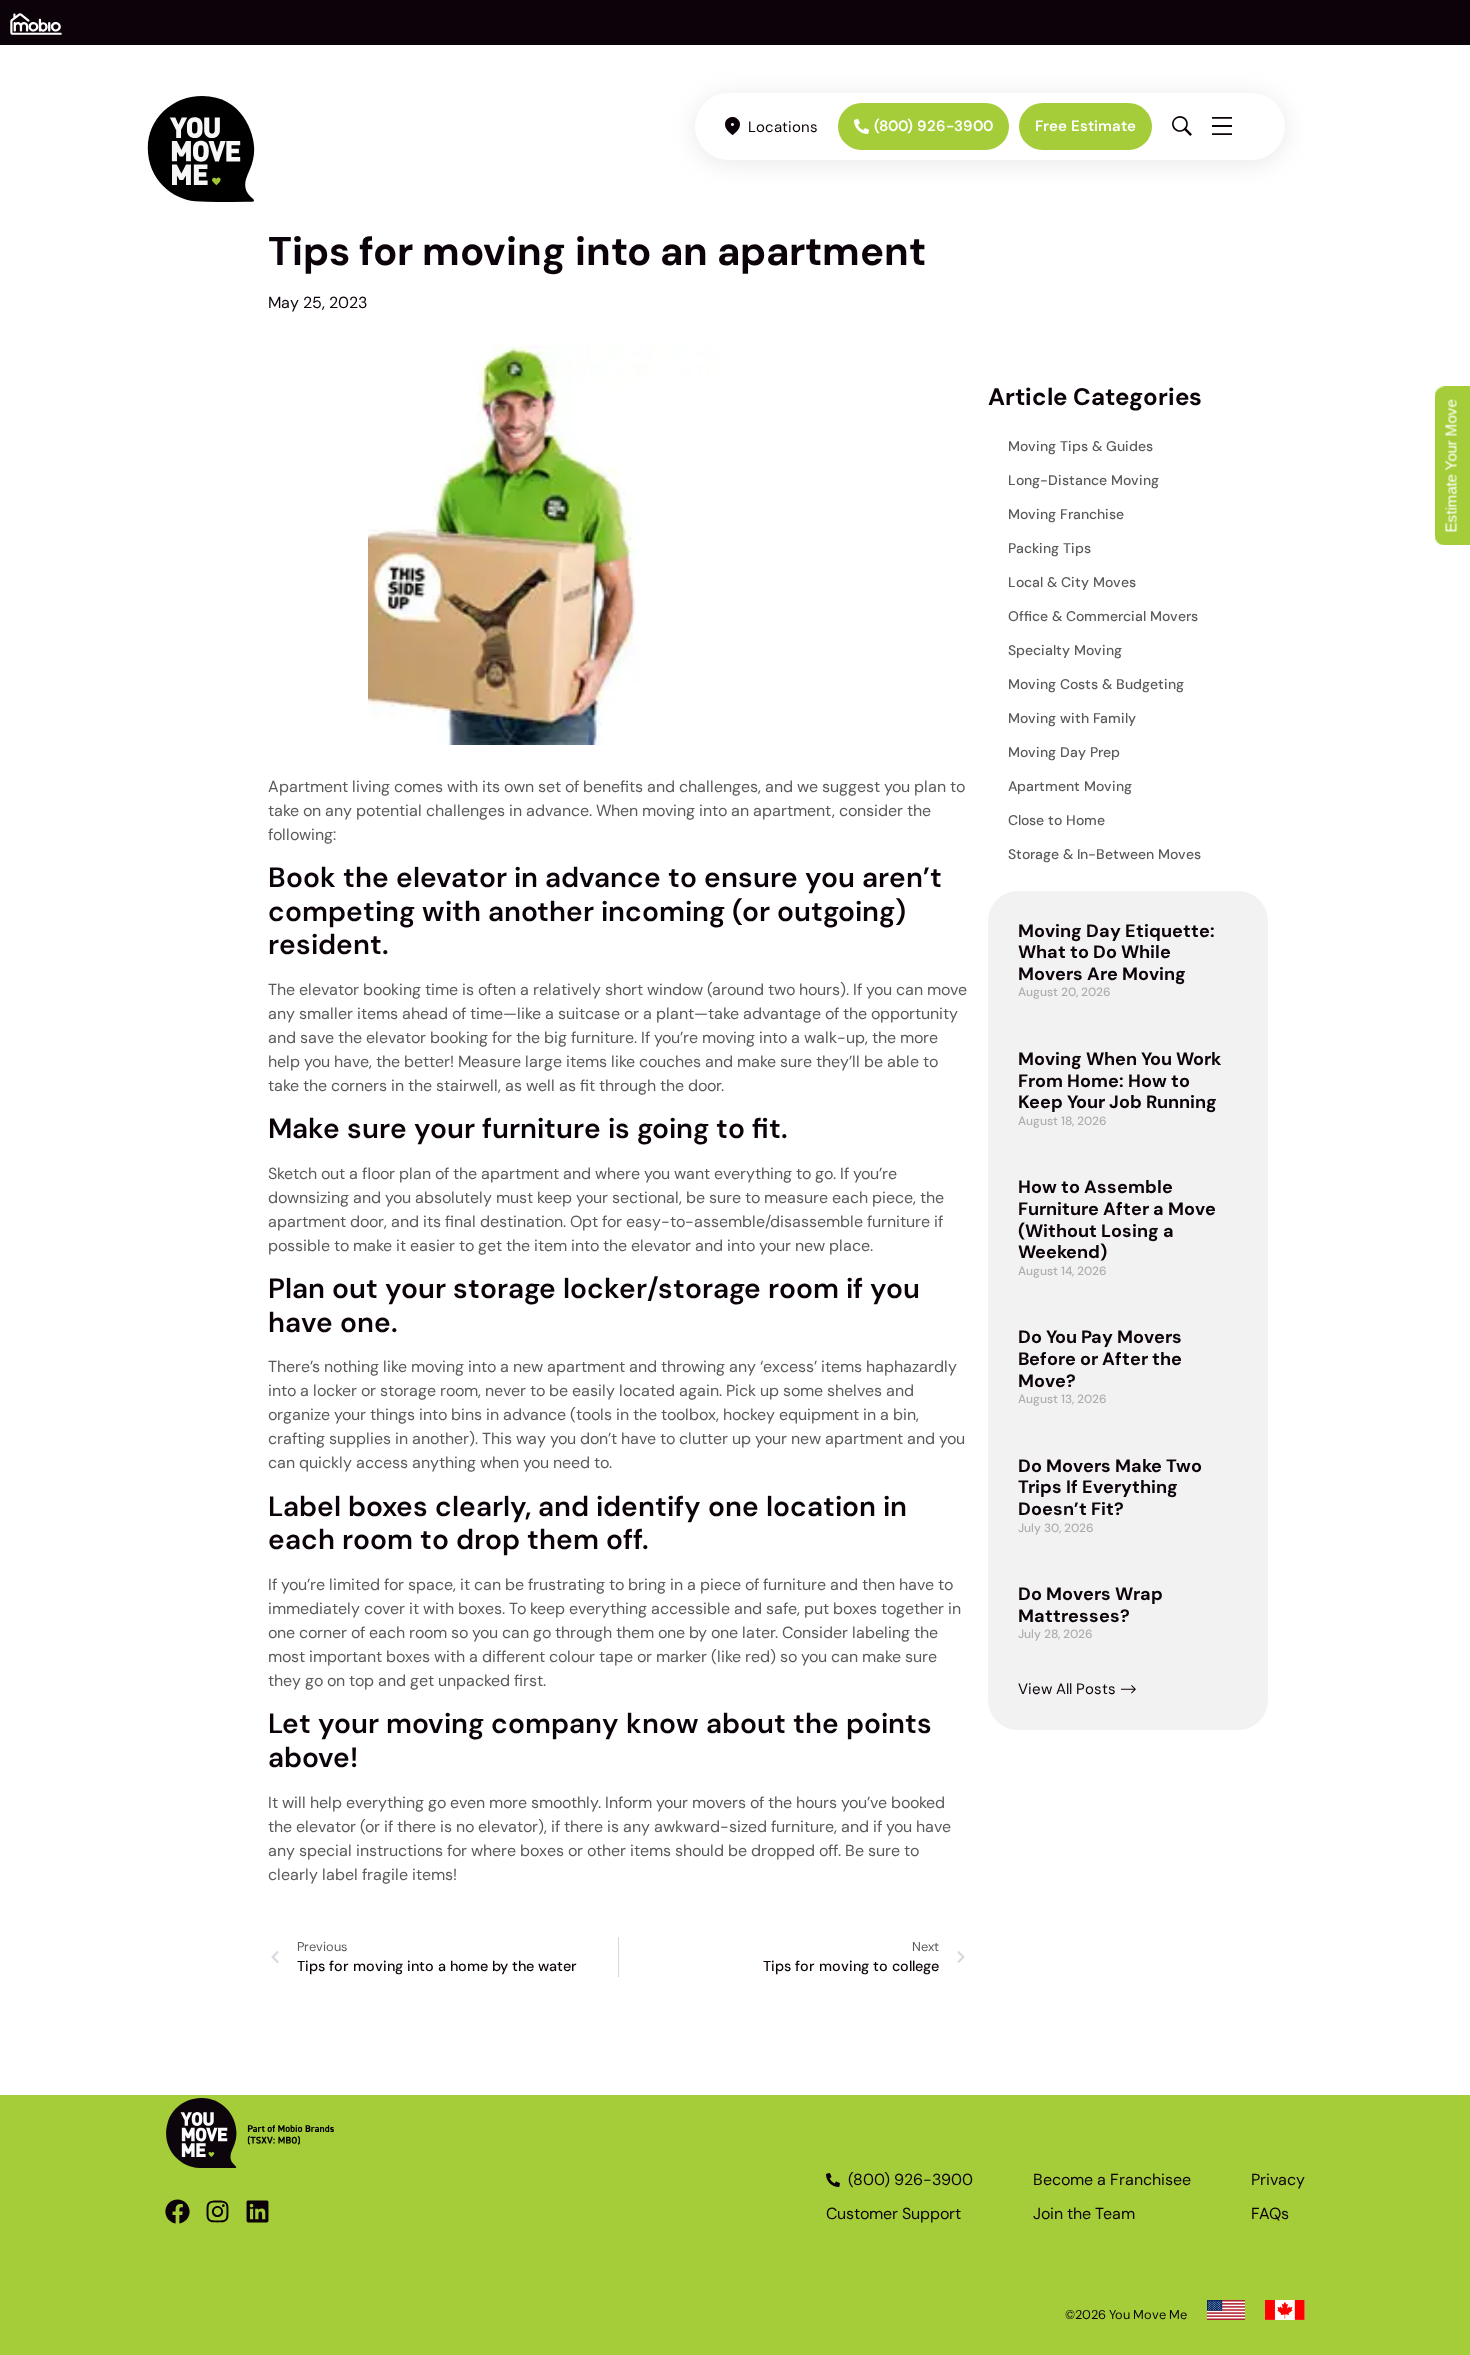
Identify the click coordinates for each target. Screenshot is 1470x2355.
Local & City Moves (1072, 582)
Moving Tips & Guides (1080, 446)
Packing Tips (1049, 548)
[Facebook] (177, 2211)
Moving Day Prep (1064, 752)
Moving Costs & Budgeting (1096, 684)
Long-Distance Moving (1083, 480)
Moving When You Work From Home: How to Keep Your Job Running (1119, 1080)
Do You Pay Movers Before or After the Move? (1100, 1358)
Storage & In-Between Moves (1104, 854)
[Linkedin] (257, 2211)
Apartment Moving (1070, 786)
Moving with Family (1072, 718)
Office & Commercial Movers (1103, 616)
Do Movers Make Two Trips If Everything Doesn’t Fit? (1110, 1487)
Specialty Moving (1065, 650)
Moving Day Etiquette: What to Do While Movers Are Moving (1116, 952)
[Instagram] (217, 2211)
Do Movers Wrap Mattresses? (1090, 1605)
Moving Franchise (1066, 514)
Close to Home (1056, 820)
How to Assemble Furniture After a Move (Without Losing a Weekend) (1117, 1219)
